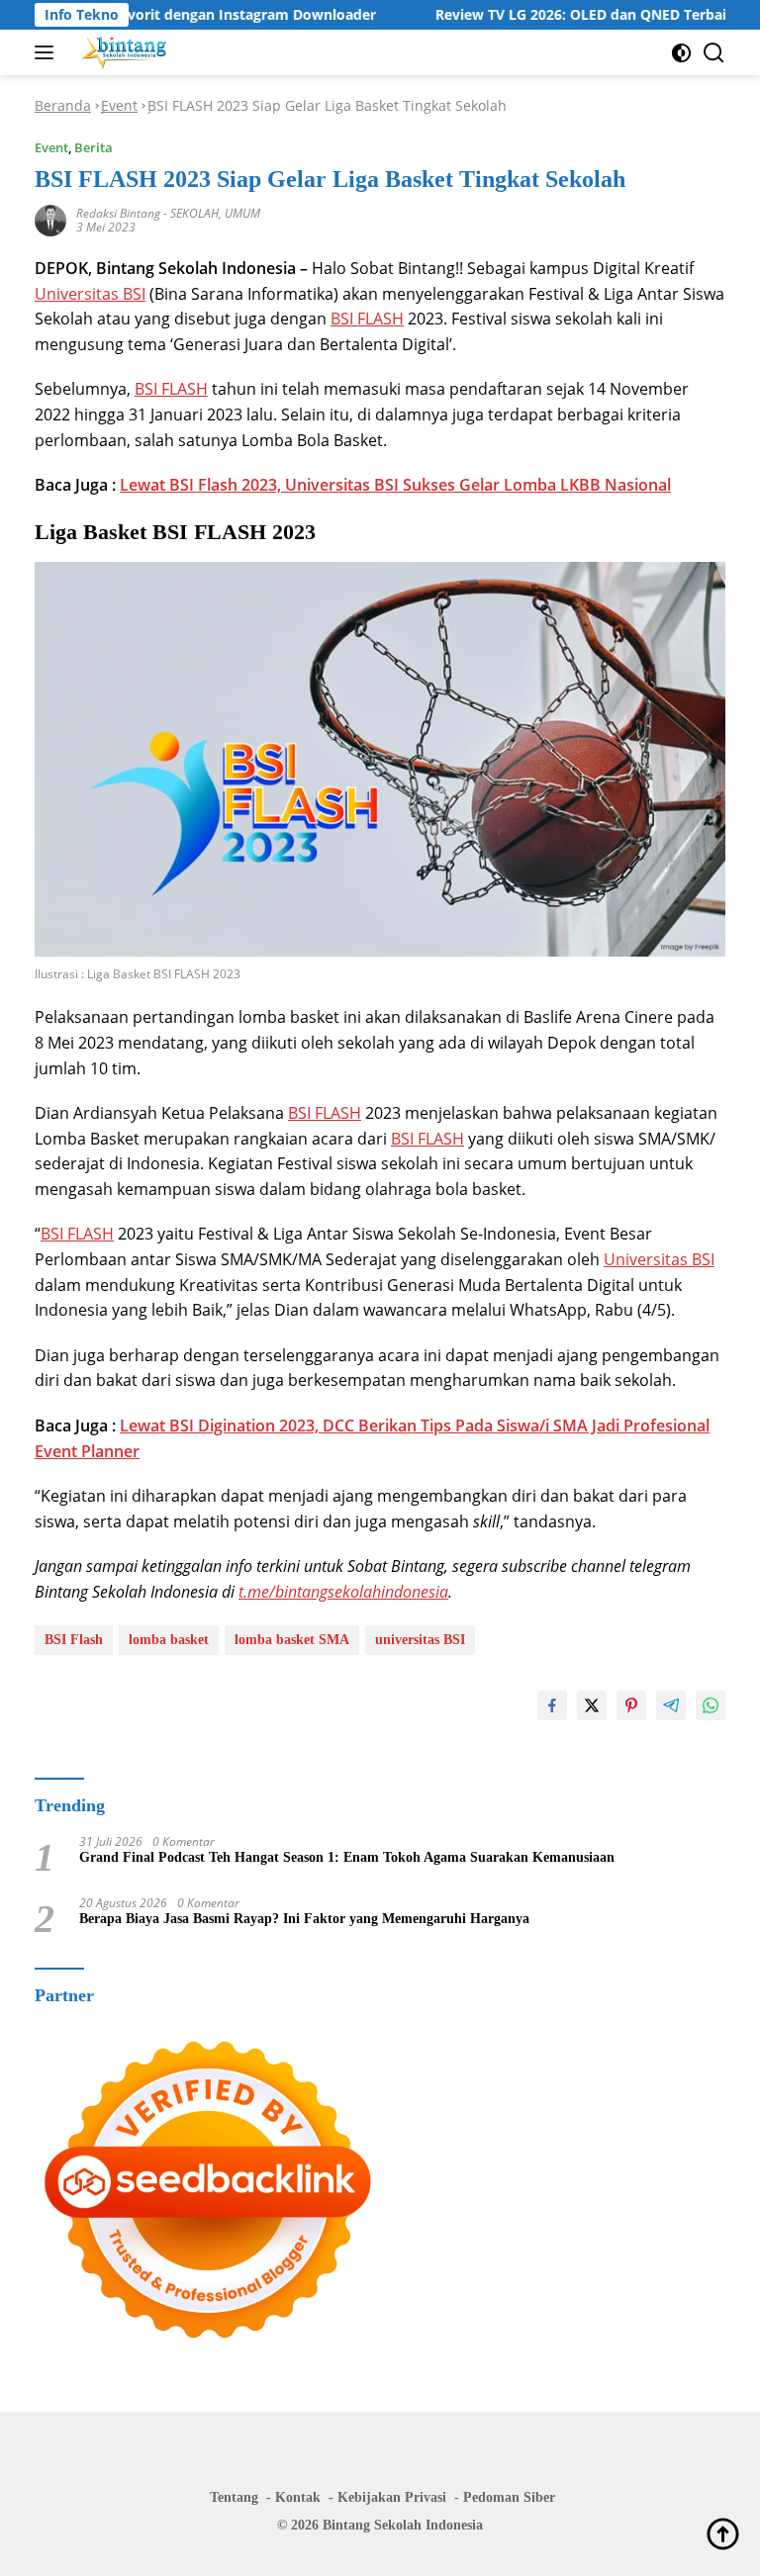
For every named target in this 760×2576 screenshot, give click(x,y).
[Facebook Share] (552, 1705)
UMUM (242, 213)
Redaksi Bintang (118, 213)
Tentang (234, 2497)
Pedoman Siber (509, 2497)
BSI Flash (74, 1640)
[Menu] (48, 52)
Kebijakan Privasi (392, 2497)
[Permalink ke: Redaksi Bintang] (50, 219)
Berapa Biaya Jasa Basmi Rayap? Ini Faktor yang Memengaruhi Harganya (304, 1919)
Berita (94, 147)
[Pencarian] (714, 53)
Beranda (63, 105)
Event (119, 105)
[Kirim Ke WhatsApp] (711, 1705)
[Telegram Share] (671, 1705)
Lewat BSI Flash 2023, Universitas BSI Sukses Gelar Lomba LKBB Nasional (395, 485)
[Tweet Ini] (592, 1705)
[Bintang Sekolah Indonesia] (122, 52)
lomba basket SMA (292, 1640)
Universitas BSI (90, 294)
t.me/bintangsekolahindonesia (343, 1592)
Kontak (298, 2497)
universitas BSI (420, 1640)
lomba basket (169, 1640)
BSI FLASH (367, 319)
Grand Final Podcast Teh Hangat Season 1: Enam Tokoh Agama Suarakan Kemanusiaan (347, 1857)
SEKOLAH (194, 213)
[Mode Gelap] (681, 53)
